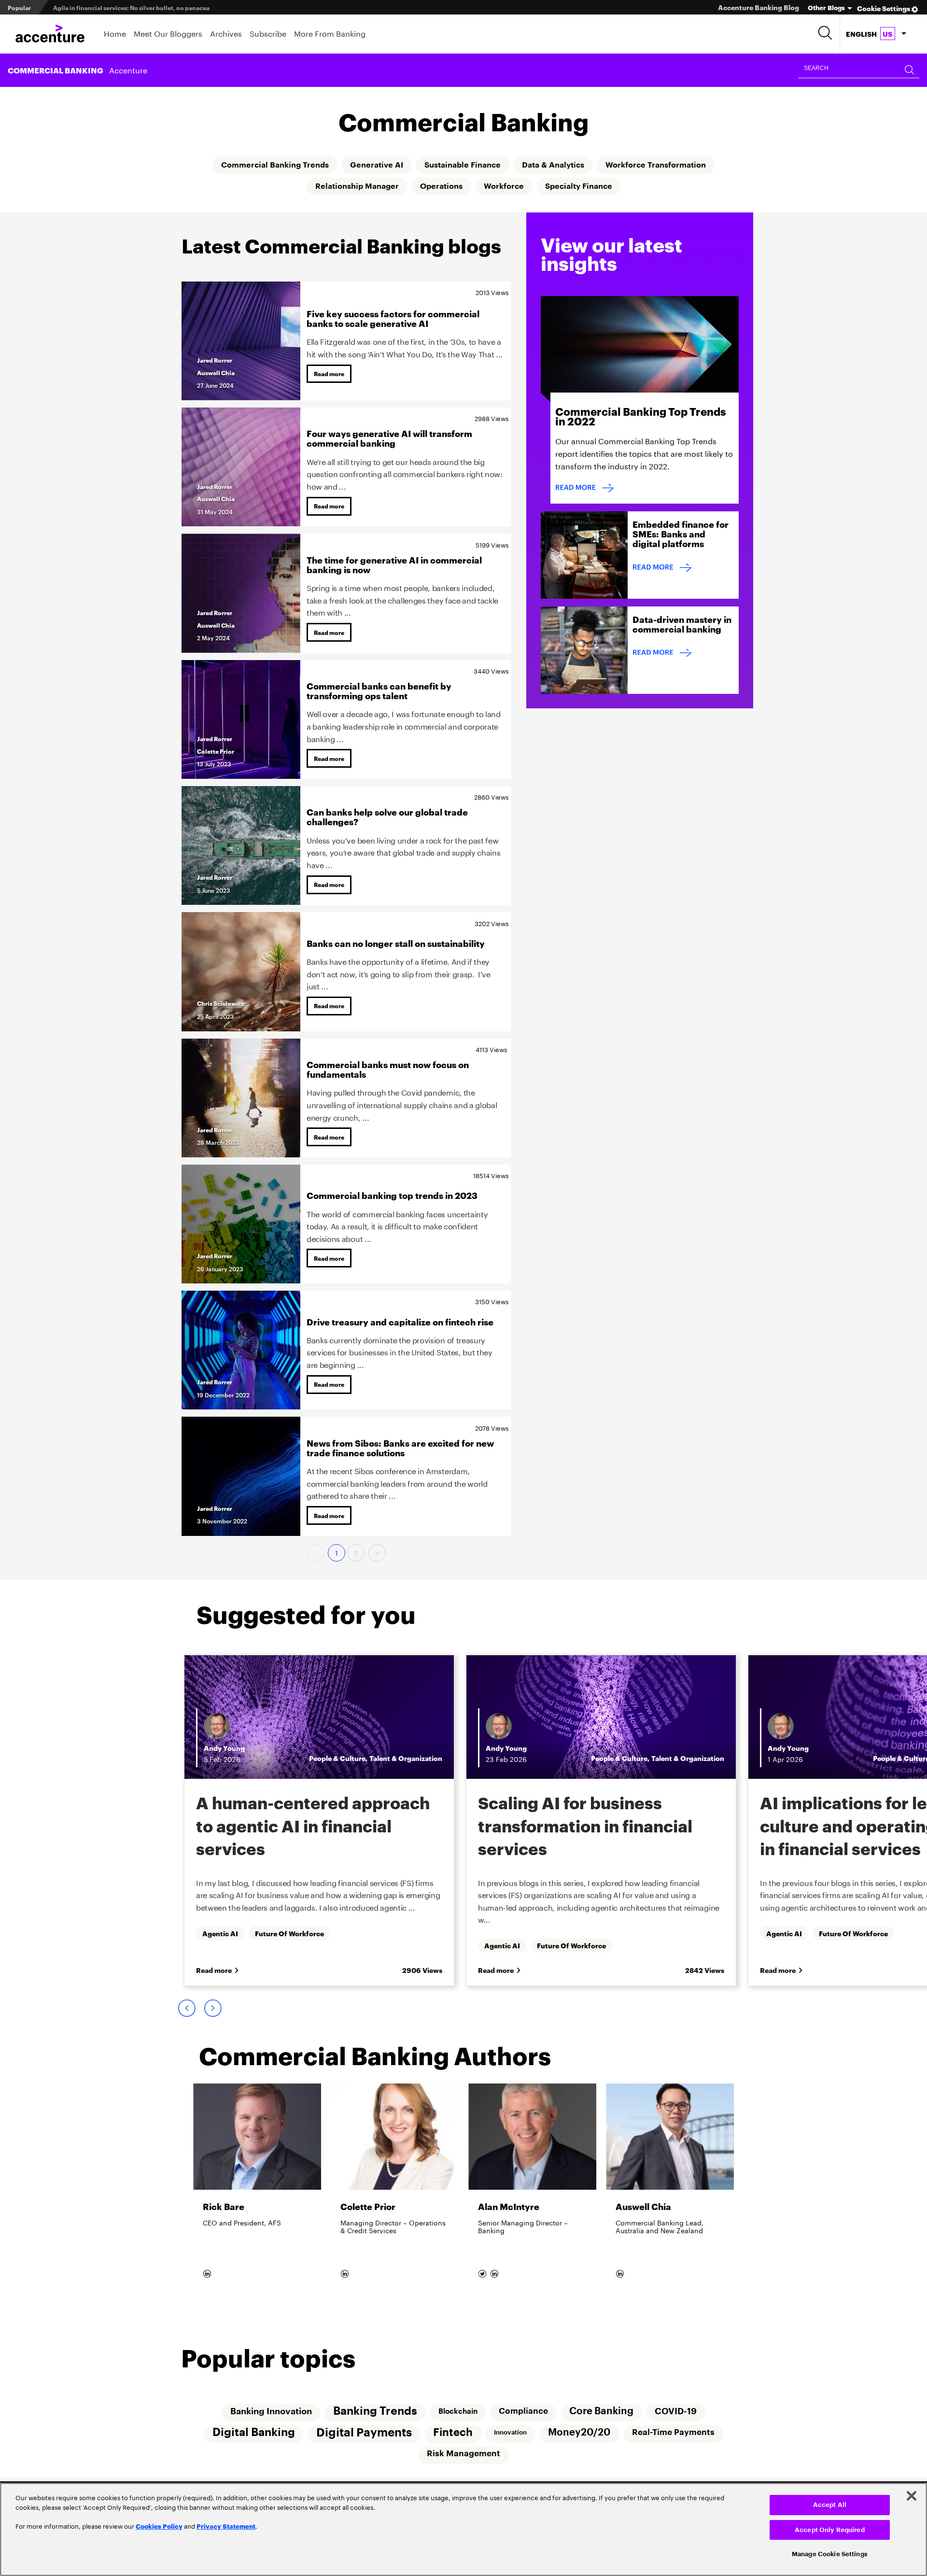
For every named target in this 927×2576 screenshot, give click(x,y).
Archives (226, 33)
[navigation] (876, 34)
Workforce (504, 186)
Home (115, 33)
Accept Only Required (830, 2530)
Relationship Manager (357, 186)
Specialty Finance (579, 186)
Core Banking (601, 2411)
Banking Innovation (271, 2411)
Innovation (510, 2432)
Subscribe (268, 33)
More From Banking (330, 33)
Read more (329, 373)
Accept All (830, 2505)
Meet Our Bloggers (168, 33)
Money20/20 (579, 2433)
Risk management (463, 2454)
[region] (463, 2529)
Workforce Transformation (656, 165)
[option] (318, 1820)
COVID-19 (676, 2411)
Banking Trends (375, 2411)
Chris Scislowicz (221, 1003)
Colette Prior (216, 751)
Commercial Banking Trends (275, 165)
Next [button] (212, 2008)
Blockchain (458, 2411)
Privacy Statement (226, 2526)
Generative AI (377, 165)
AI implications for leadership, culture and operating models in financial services (317, 1825)
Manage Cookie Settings (830, 2554)
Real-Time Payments (673, 2432)
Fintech (453, 2433)
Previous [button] (186, 2008)
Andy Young (223, 1748)
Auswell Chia (216, 373)
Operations (441, 186)
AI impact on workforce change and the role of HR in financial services (590, 1825)
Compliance (523, 2411)
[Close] (912, 2496)
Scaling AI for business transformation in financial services (138, 7)
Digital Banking (254, 2432)
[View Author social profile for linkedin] (208, 2272)
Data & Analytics (553, 165)
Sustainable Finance (463, 165)
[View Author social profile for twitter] (483, 2272)
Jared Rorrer (215, 360)
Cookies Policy (159, 2526)
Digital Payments (364, 2433)
